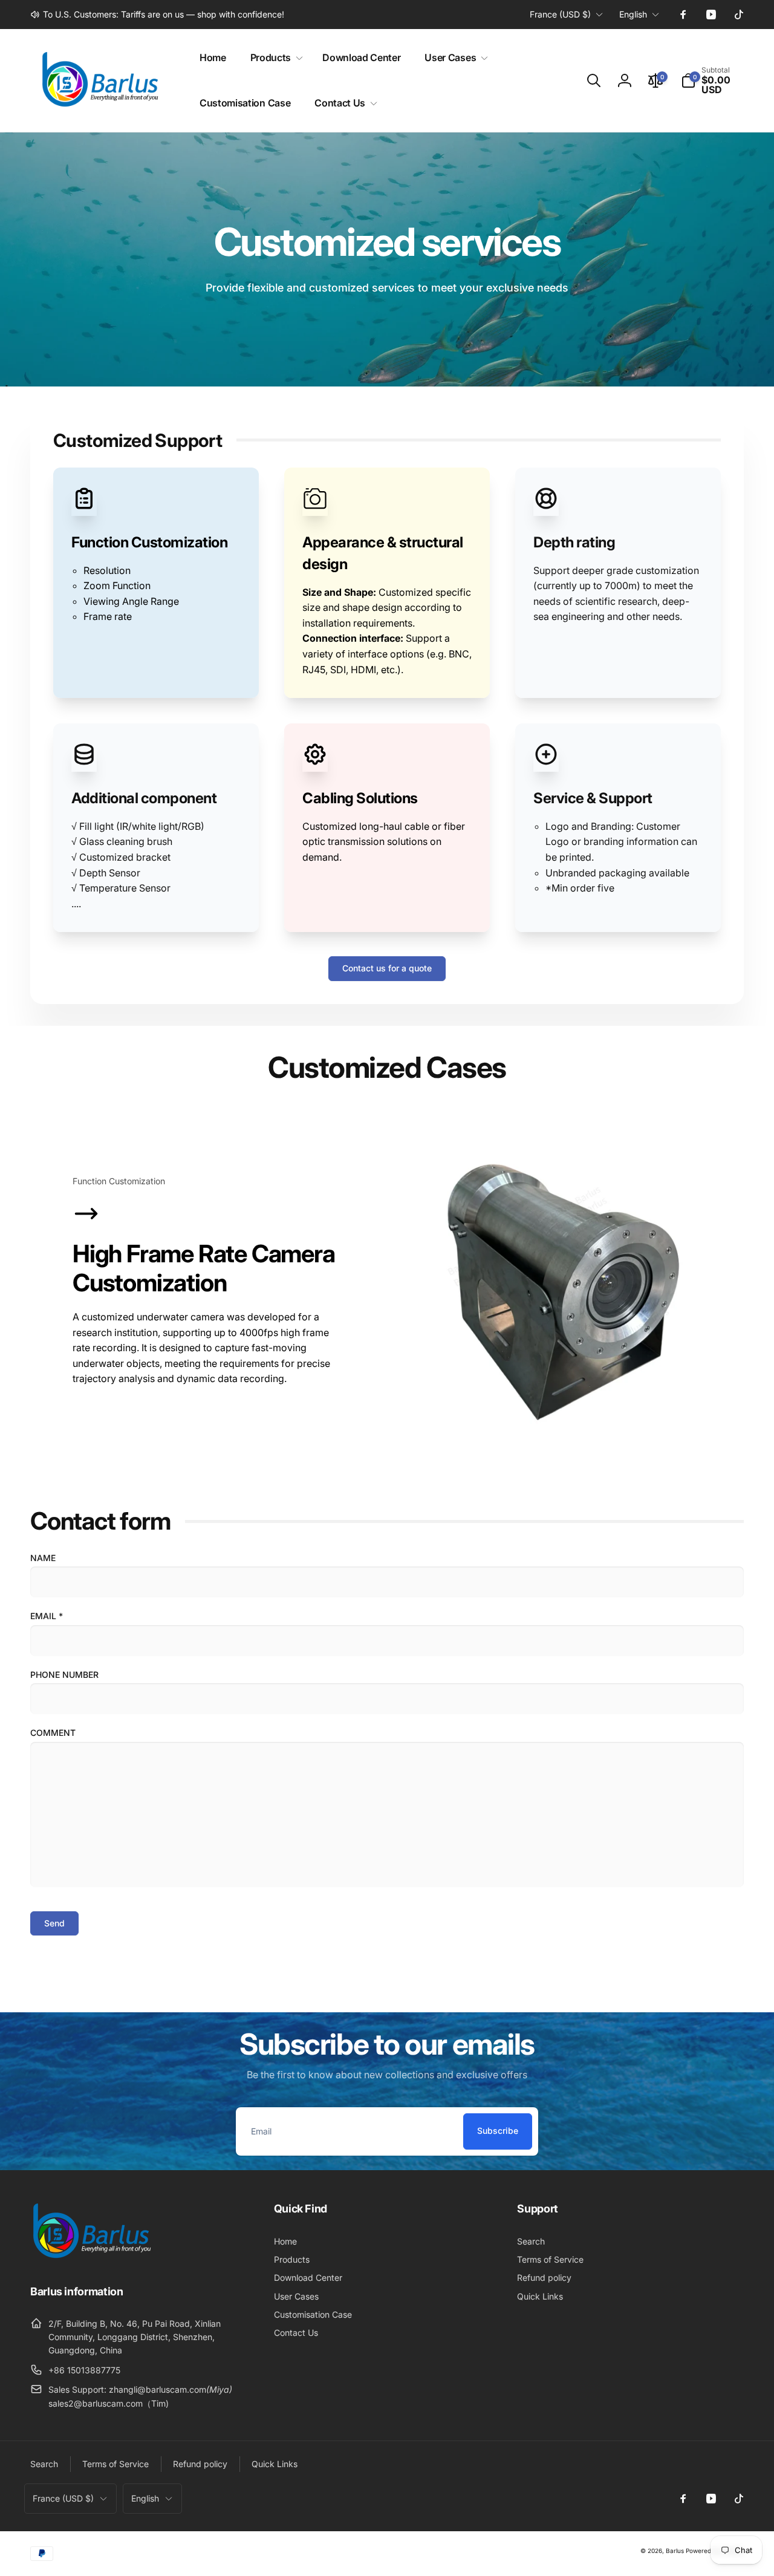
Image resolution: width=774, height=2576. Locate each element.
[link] (157, 15)
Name (43, 1558)
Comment (53, 1733)
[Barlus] (91, 2258)
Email (47, 1616)
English (633, 14)
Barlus (675, 2551)
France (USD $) (560, 14)
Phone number (64, 1674)
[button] (274, 58)
